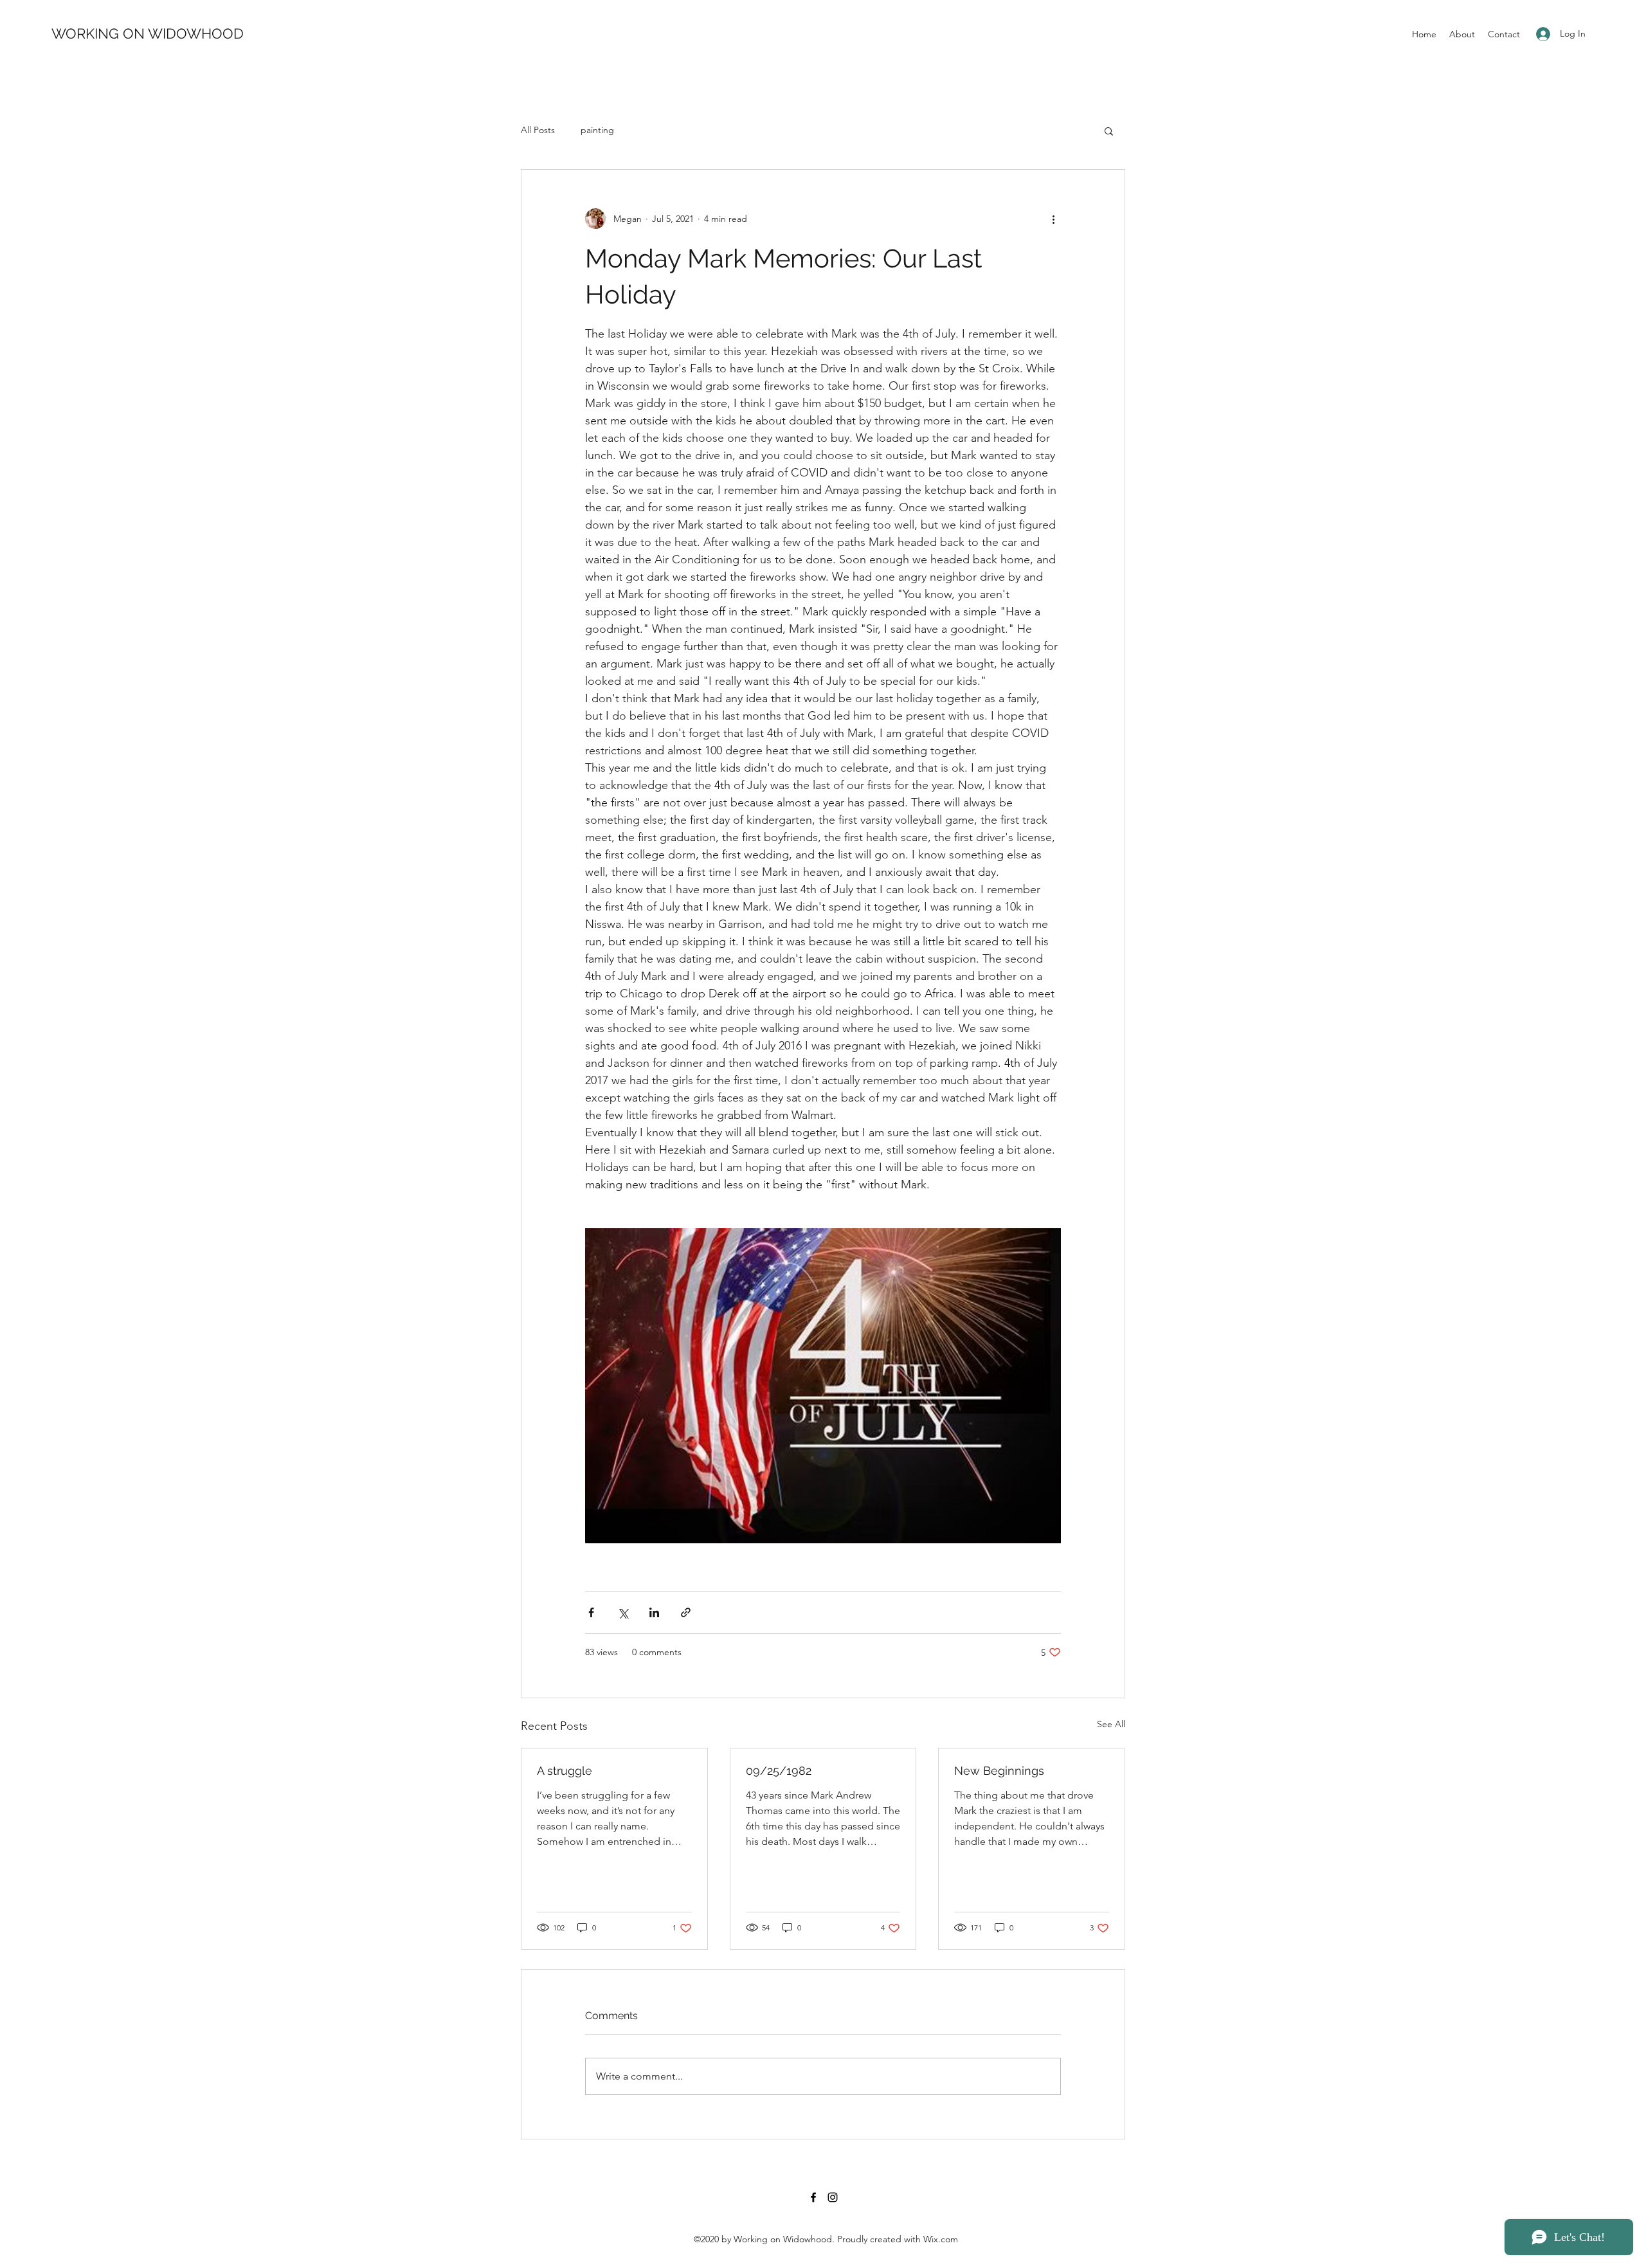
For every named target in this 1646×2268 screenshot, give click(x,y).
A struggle (565, 1771)
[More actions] (1053, 219)
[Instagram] (833, 2197)
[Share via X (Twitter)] (623, 1612)
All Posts (538, 130)
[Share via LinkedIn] (654, 1612)
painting (597, 130)
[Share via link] (686, 1612)
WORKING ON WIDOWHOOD (148, 33)
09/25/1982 (779, 1771)
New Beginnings (999, 1771)
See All (1111, 1724)
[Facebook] (813, 2197)
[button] (1109, 131)
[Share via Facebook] (591, 1612)
